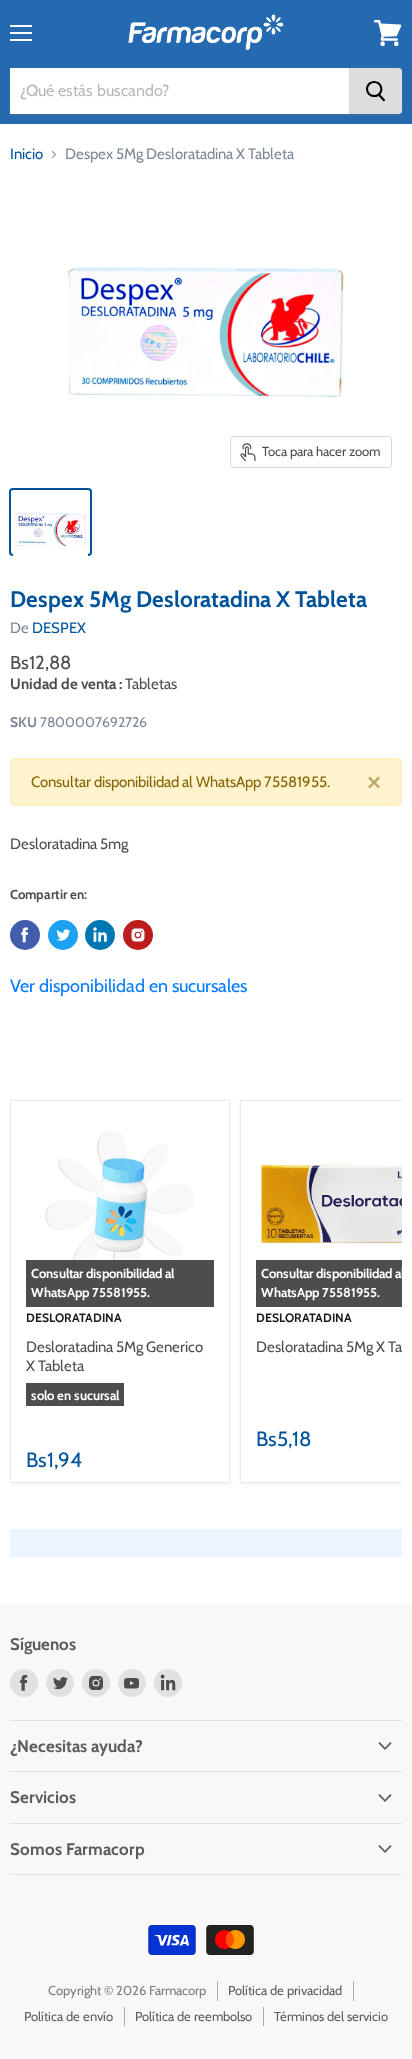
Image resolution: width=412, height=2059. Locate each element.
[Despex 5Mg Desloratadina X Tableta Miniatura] (50, 522)
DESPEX (59, 628)
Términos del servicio (331, 2016)
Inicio (26, 154)
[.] (138, 935)
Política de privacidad (285, 1990)
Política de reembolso (193, 2016)
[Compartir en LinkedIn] (100, 935)
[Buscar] (375, 91)
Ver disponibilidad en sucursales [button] (128, 986)
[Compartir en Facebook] (25, 935)
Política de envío (68, 2016)
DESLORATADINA (74, 1317)
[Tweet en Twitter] (63, 935)
